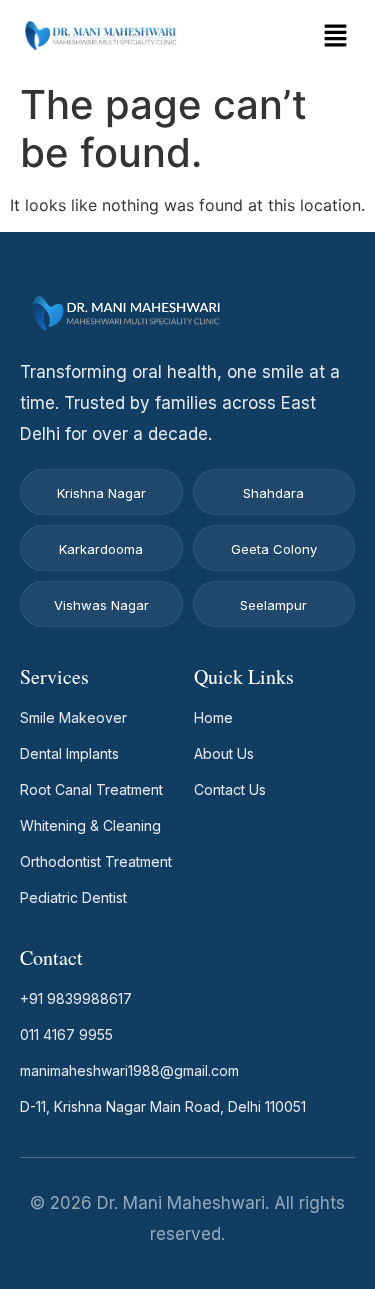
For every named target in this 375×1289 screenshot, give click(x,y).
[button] (335, 36)
